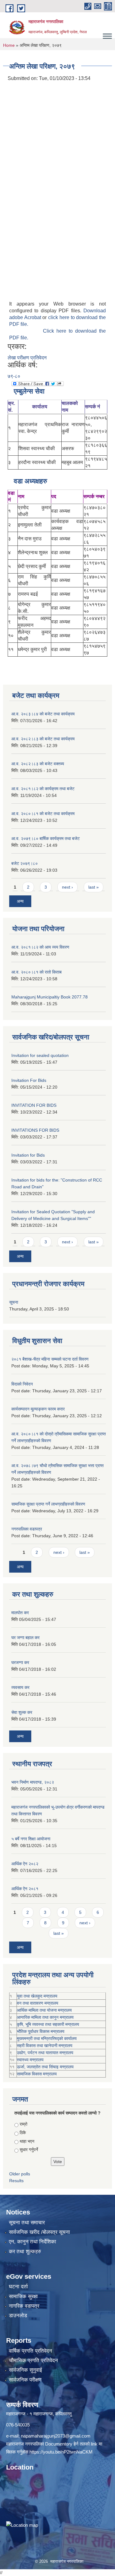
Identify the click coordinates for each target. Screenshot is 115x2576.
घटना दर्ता (18, 2287)
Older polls (20, 2174)
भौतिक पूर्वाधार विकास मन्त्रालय (41, 2031)
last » (94, 887)
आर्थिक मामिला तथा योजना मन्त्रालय (44, 2010)
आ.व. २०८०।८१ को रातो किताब (36, 972)
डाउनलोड (18, 2316)
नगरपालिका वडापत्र (27, 1529)
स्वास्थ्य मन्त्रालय (30, 2060)
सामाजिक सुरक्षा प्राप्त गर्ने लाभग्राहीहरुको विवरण (48, 1504)
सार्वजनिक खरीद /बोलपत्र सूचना (39, 2232)
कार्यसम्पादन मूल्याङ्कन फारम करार (38, 1409)
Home (9, 45)
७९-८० (14, 376)
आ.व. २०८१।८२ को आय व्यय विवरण (40, 947)
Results (16, 2181)
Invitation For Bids (29, 1080)
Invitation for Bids (28, 1155)
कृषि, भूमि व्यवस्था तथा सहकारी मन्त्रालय (48, 2024)
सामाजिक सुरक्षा (23, 2296)
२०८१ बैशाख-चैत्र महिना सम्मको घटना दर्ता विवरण (50, 1359)
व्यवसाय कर (20, 1687)
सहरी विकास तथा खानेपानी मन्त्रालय (45, 2046)
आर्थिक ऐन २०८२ (25, 1864)
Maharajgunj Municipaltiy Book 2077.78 (50, 997)
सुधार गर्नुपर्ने (29, 2150)
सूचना (14, 1302)
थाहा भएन (27, 2141)
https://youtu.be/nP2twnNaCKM (61, 2452)
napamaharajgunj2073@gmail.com (56, 2436)
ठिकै (23, 2133)
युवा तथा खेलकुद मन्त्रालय (37, 1996)
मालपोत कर (20, 1613)
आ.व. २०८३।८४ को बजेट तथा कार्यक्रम (43, 714)
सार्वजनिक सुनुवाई (25, 2370)
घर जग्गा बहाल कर (25, 1638)
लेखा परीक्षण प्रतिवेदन (27, 358)
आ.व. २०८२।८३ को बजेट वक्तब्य (38, 764)
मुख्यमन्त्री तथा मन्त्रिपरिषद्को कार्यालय (47, 2038)
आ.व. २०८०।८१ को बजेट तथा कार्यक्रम (43, 814)
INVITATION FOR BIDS (34, 1105)
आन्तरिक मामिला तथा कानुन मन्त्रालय (45, 2017)
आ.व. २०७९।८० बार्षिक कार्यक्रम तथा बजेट (46, 838)
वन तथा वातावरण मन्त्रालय (38, 2003)
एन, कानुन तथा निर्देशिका (33, 2242)
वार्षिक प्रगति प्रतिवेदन (31, 2351)
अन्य (20, 901)
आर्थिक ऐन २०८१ (25, 1889)
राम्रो (23, 2124)
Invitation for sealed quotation (40, 1055)
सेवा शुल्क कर (22, 1712)
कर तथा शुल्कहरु (25, 2252)
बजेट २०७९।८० (25, 863)
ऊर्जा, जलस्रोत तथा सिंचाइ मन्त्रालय (45, 2067)
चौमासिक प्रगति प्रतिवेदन (33, 2360)
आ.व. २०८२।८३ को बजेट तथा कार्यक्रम (43, 739)
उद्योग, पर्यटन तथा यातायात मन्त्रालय (45, 2053)
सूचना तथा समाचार (27, 2223)
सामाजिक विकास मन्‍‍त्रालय (37, 2074)
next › (67, 887)
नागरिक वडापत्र (24, 2306)
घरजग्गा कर (20, 1662)
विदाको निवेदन (22, 1384)
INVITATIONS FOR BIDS (35, 1130)
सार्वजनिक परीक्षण (25, 2380)
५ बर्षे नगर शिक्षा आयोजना (31, 1839)
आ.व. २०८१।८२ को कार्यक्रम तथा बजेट (43, 789)
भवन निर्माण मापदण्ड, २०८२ (33, 1782)
